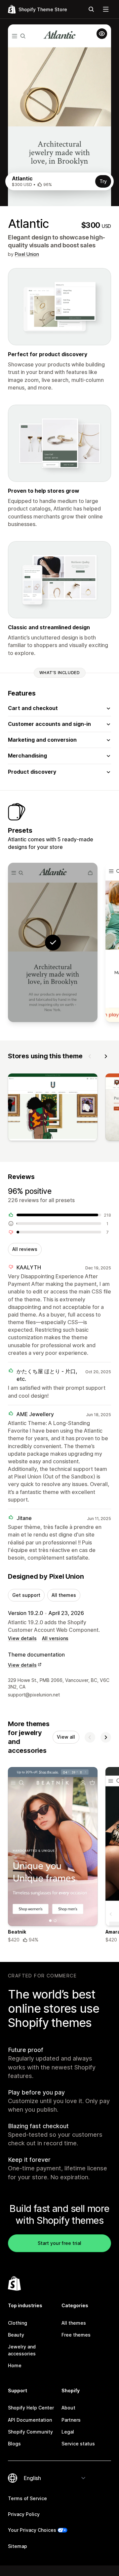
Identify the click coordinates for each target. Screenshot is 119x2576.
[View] (53, 1108)
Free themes (76, 2335)
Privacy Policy (24, 2514)
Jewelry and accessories (22, 2350)
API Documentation (30, 2420)
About (68, 2408)
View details (22, 1638)
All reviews (25, 1249)
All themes (64, 1595)
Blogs (14, 2444)
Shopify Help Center (31, 2408)
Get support (26, 1595)
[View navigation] (106, 9)
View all (66, 1737)
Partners (71, 2420)
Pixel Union (27, 254)
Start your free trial (59, 2243)
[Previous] (90, 1056)
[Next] (106, 1056)
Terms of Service (27, 2498)
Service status (78, 2444)
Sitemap (18, 2546)
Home (15, 2365)
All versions (55, 1638)
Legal (68, 2432)
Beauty (16, 2335)
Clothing (18, 2323)
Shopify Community (30, 2432)
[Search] (91, 9)
